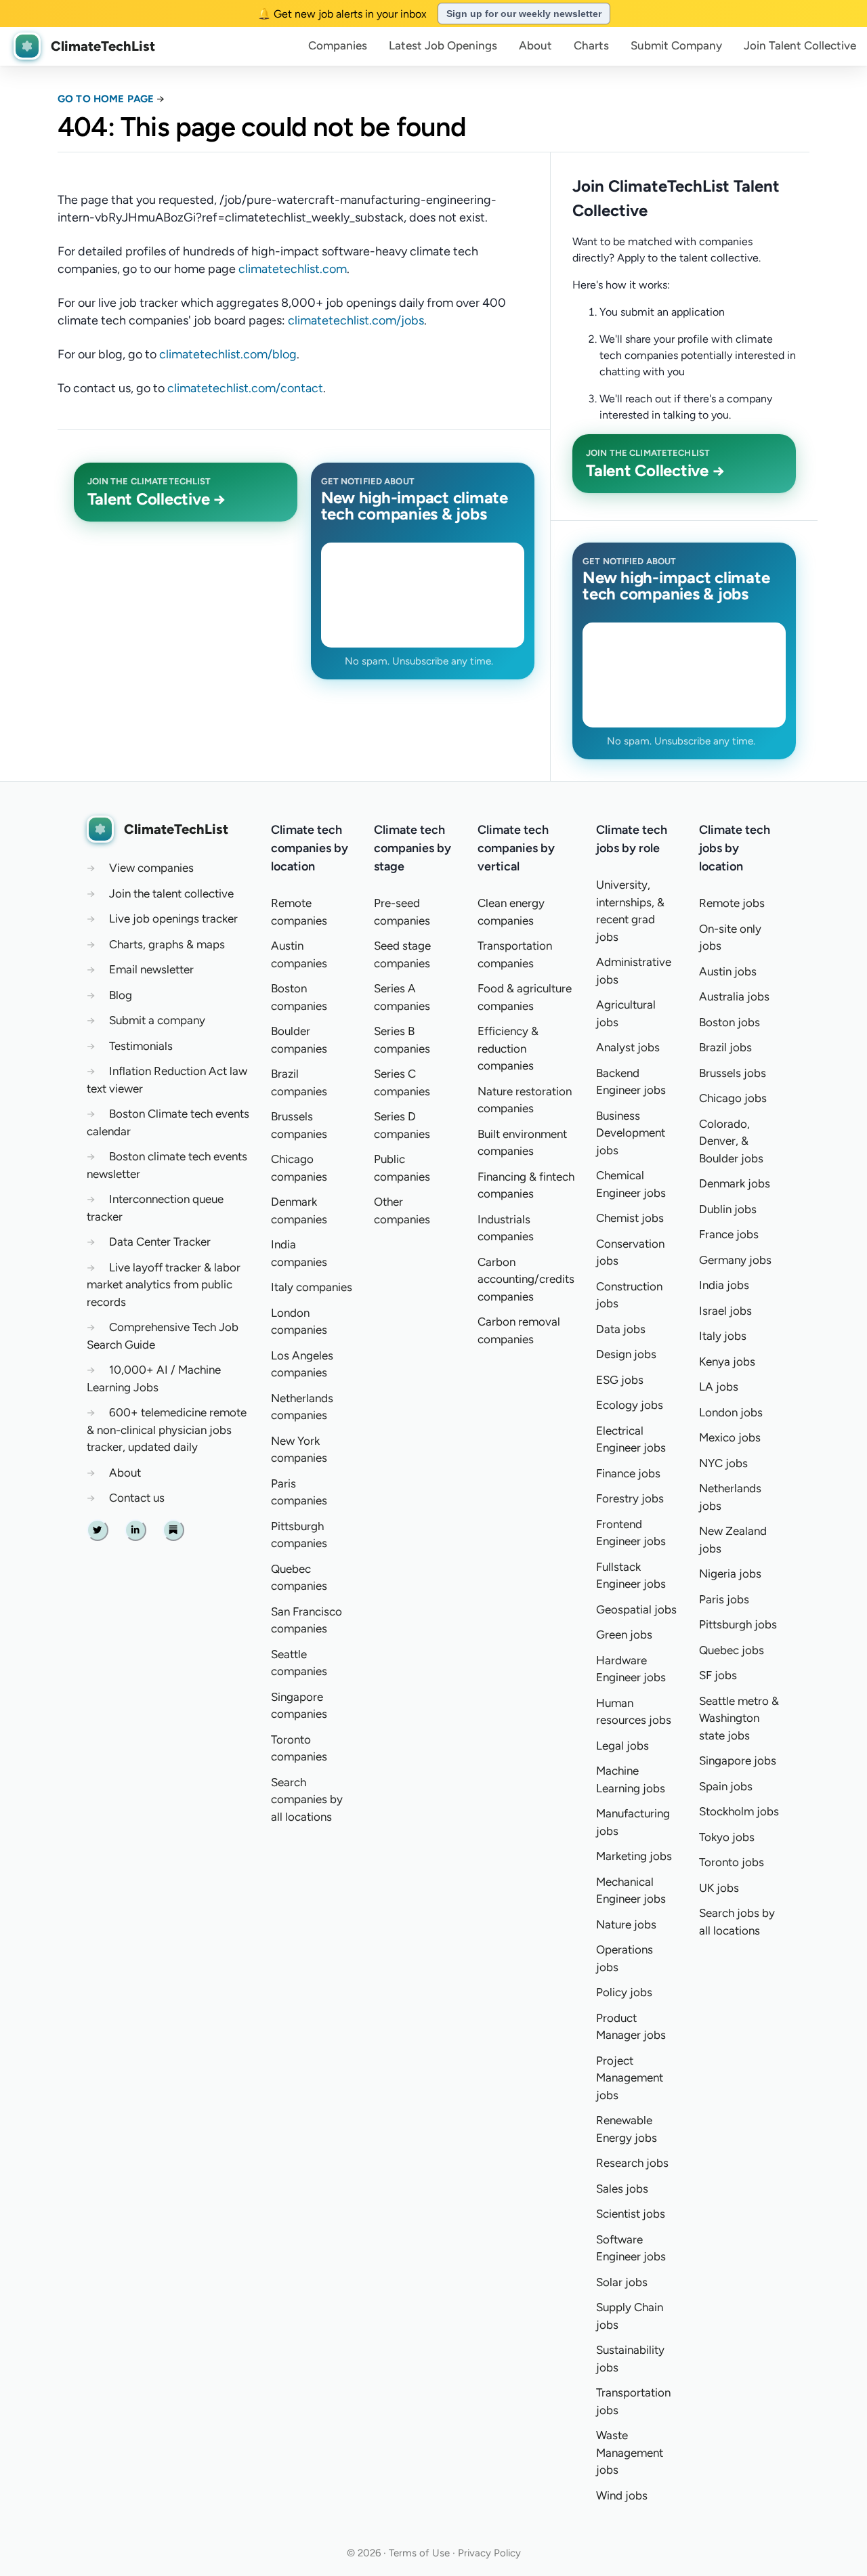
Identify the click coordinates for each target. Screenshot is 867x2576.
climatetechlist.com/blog (228, 354)
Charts (591, 45)
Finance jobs (628, 1473)
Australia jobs (734, 996)
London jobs (731, 1412)
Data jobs (621, 1329)
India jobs (724, 1285)
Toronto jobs (732, 1862)
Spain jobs (726, 1786)
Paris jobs (724, 1599)
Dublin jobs (728, 1209)
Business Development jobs (631, 1133)
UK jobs (719, 1888)
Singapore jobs (738, 1760)
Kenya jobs (727, 1361)
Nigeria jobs (730, 1574)
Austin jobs (728, 971)
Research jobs (632, 2163)
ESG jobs (620, 1380)
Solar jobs (622, 2282)
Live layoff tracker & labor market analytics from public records (164, 1285)
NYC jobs (723, 1463)
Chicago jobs (733, 1098)
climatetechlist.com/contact (245, 388)
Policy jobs (624, 1992)
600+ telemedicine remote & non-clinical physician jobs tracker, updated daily (167, 1430)
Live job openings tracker (173, 919)
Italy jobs (723, 1336)
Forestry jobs (630, 1498)
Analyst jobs (628, 1047)
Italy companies (312, 1287)
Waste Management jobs (630, 2452)
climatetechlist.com (293, 269)
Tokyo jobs (727, 1837)
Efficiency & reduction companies (508, 1048)
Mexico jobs (730, 1437)
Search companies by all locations (307, 1799)
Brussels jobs (733, 1073)
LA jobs (719, 1387)
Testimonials (141, 1046)
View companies (151, 868)
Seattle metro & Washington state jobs (739, 1718)
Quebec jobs (732, 1650)
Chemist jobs (630, 1218)
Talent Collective (800, 45)
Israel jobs (725, 1311)
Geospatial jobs (636, 1609)
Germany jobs (735, 1260)
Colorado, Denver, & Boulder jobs (731, 1141)
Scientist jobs (631, 2214)
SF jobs (718, 1675)
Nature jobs (626, 1924)
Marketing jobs (634, 1856)
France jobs (729, 1234)
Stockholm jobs (739, 1811)
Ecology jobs (630, 1405)
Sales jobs (622, 2189)
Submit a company (157, 1020)
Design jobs (626, 1354)
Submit (676, 45)
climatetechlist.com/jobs (356, 320)
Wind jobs (622, 2495)
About (535, 45)
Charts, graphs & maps (167, 944)
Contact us (137, 1498)
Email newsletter (151, 969)
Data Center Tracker (160, 1242)
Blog (121, 995)
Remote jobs (732, 903)
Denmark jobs (735, 1183)
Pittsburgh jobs (738, 1624)
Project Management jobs (630, 2078)
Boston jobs (729, 1022)
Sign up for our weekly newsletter (524, 14)
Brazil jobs (725, 1047)
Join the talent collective (171, 893)
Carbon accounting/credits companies (526, 1279)
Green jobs (624, 1634)
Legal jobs (622, 1746)
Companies (338, 45)
